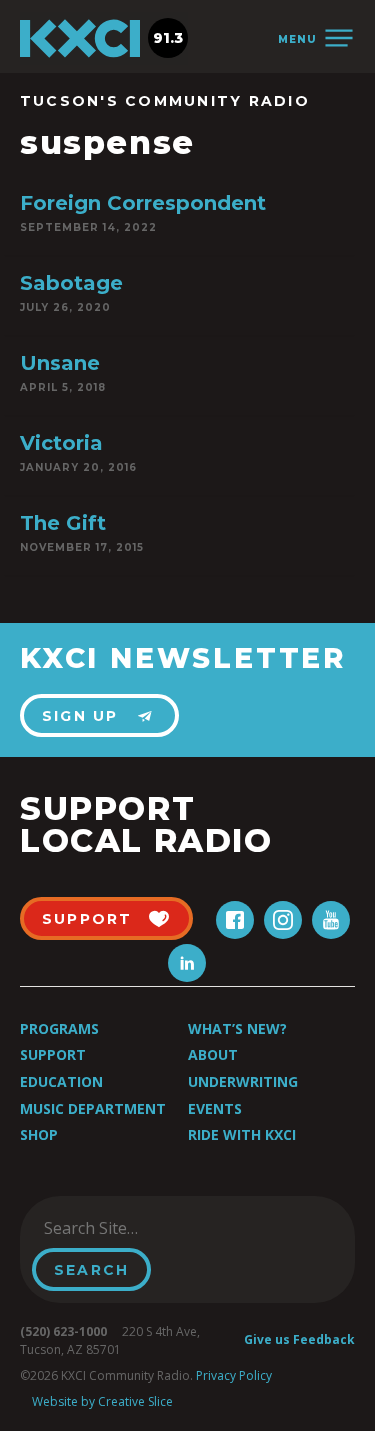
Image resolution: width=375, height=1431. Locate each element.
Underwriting (243, 1081)
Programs (59, 1028)
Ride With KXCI (242, 1134)
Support (53, 1054)
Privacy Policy (234, 1375)
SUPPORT (87, 919)
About (213, 1054)
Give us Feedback (299, 1339)
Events (215, 1108)
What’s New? (237, 1028)
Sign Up (80, 716)
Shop (39, 1134)
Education (61, 1081)
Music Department (93, 1108)
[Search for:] (133, 1228)
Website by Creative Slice (102, 1401)
